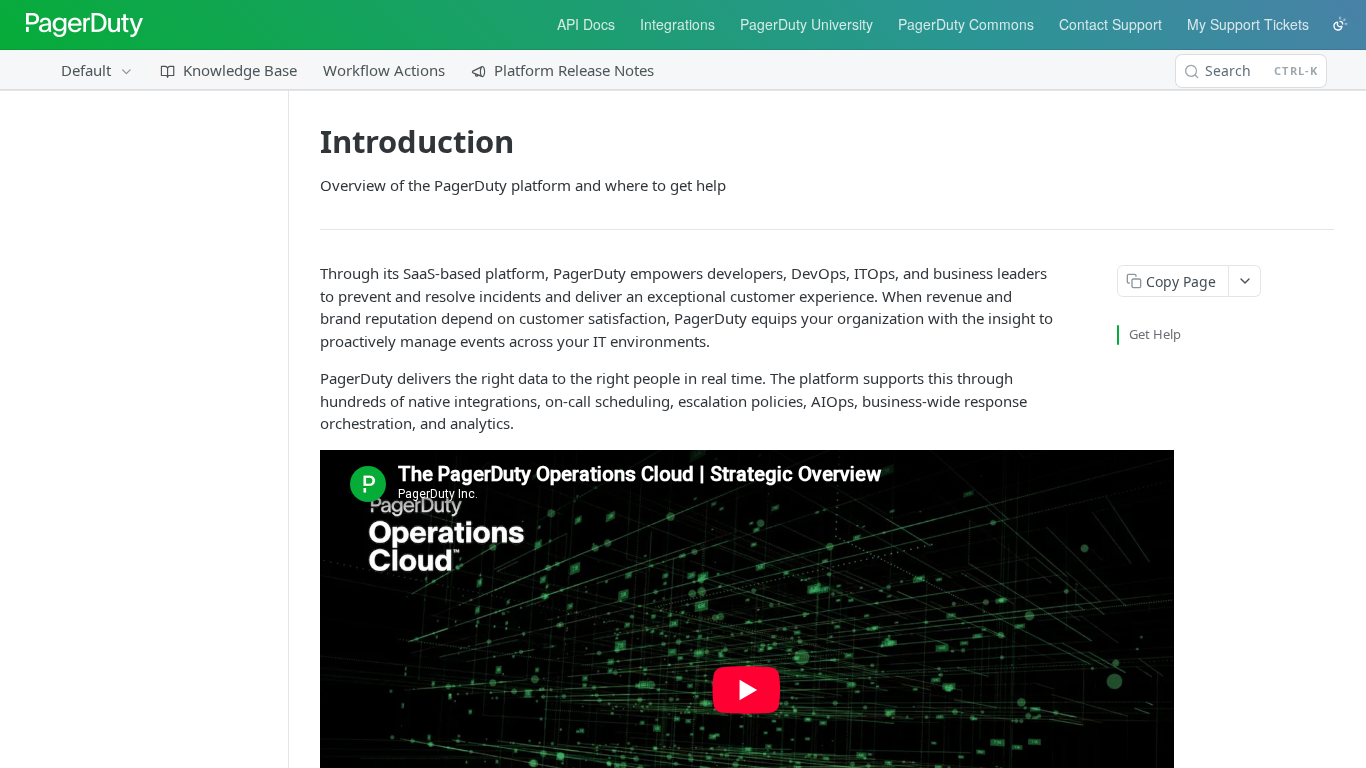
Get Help (1155, 334)
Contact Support (1110, 24)
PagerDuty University (806, 24)
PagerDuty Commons (966, 24)
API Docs (586, 24)
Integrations (677, 24)
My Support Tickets (1248, 24)
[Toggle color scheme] (1340, 24)
